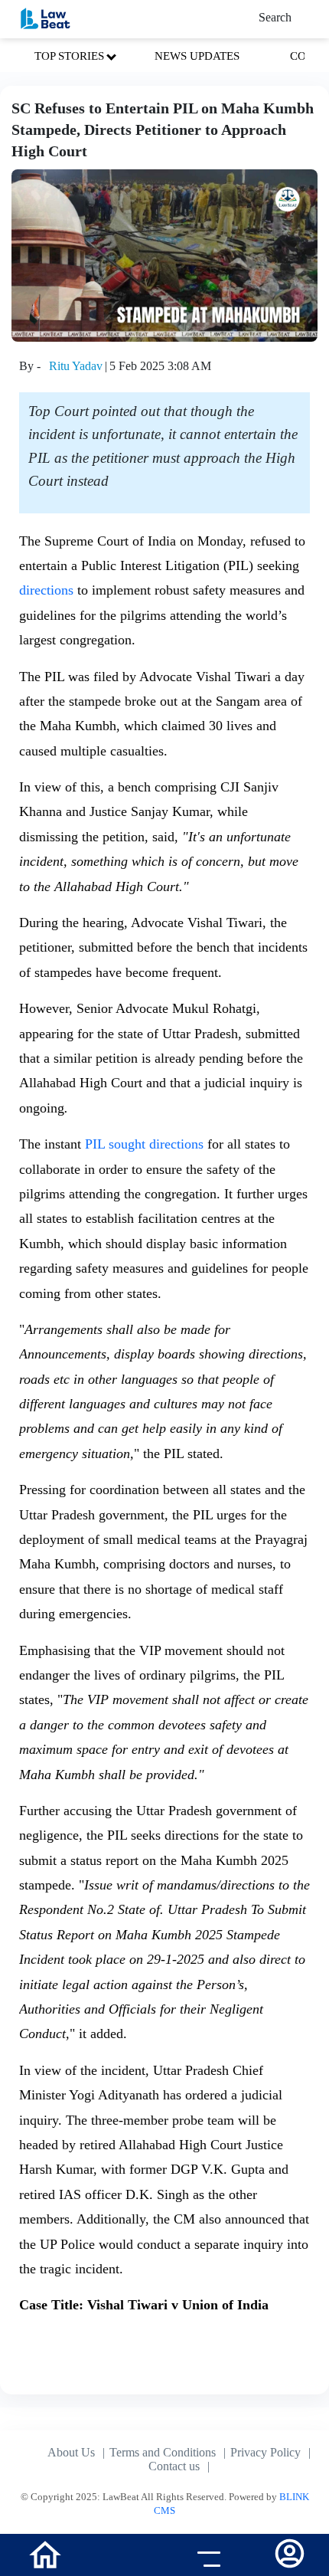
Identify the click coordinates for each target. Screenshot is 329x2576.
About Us (71, 2452)
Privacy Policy (265, 2452)
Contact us (174, 2466)
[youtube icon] (124, 2557)
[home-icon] (45, 2553)
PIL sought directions (144, 1144)
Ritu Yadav (76, 366)
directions (46, 590)
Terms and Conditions (163, 2452)
